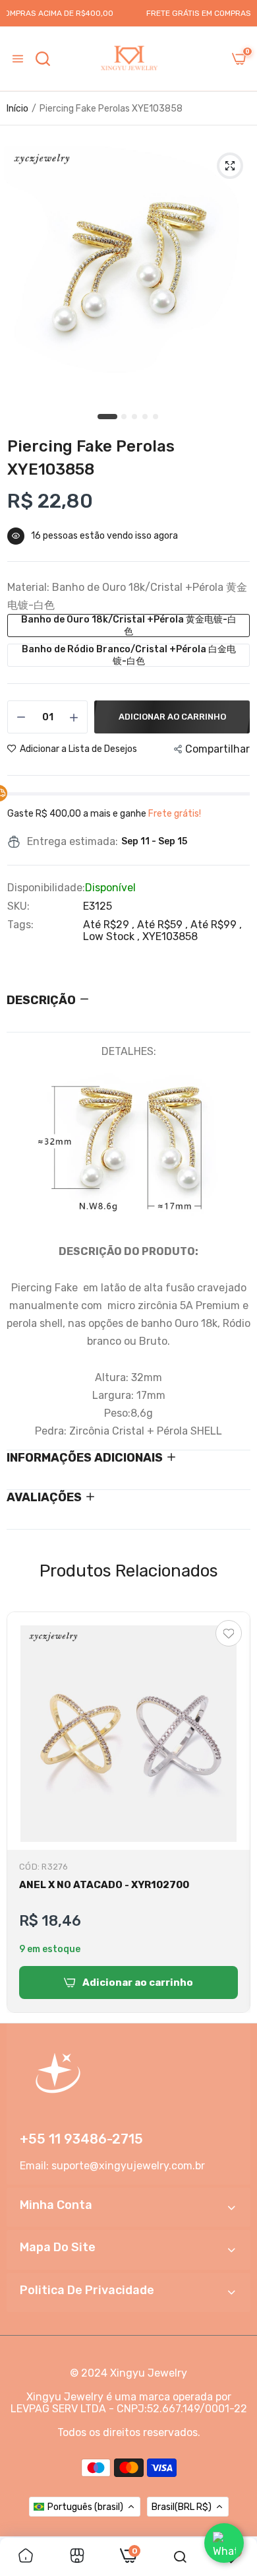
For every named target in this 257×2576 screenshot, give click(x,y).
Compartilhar (217, 749)
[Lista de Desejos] (229, 1633)
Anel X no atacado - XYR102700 (104, 1885)
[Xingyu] (128, 59)
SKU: (18, 906)
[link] (26, 2557)
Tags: (20, 925)
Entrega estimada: (72, 842)
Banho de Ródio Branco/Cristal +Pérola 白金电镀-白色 (129, 655)
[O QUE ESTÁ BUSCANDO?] (43, 59)
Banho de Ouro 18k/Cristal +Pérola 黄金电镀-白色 (129, 626)
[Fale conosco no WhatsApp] (224, 2543)
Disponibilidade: (46, 888)
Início (17, 109)
